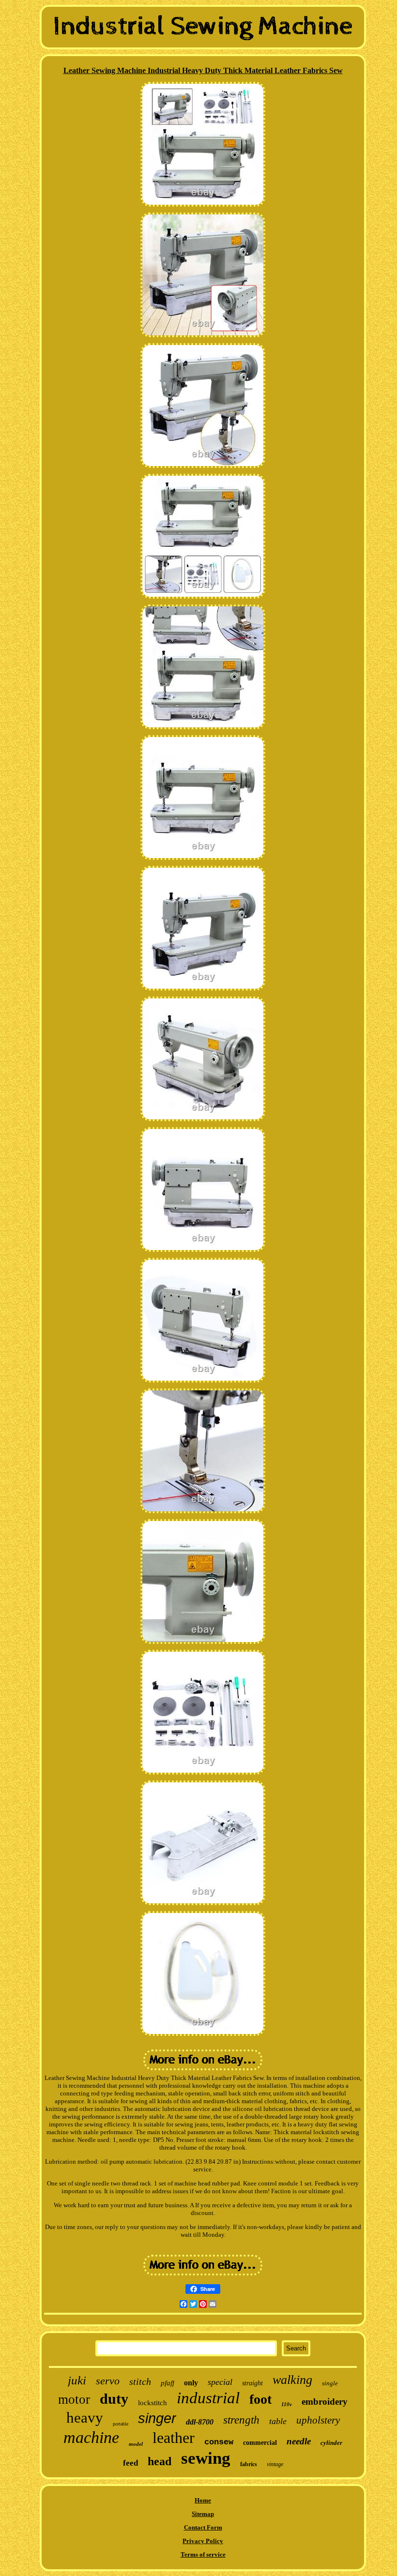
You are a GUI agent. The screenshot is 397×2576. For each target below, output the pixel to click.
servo (108, 2381)
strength (241, 2420)
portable (121, 2424)
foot (260, 2399)
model (136, 2444)
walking (292, 2380)
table (278, 2421)
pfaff (168, 2383)
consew (219, 2442)
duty (114, 2399)
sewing (206, 2458)
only (191, 2383)
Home (203, 2500)
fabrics (249, 2464)
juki (77, 2380)
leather (174, 2438)
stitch (140, 2381)
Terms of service (203, 2554)
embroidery (325, 2402)
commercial (260, 2443)
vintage (275, 2464)
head (160, 2461)
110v (287, 2404)
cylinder (331, 2443)
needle (299, 2441)
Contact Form (203, 2527)
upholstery (318, 2420)
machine (91, 2437)
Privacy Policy (203, 2541)
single (330, 2383)
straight (252, 2383)
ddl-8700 (200, 2422)
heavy (85, 2418)
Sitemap (203, 2514)
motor (74, 2399)
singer (157, 2418)
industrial (208, 2398)
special (220, 2382)
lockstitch (153, 2403)
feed (130, 2463)
